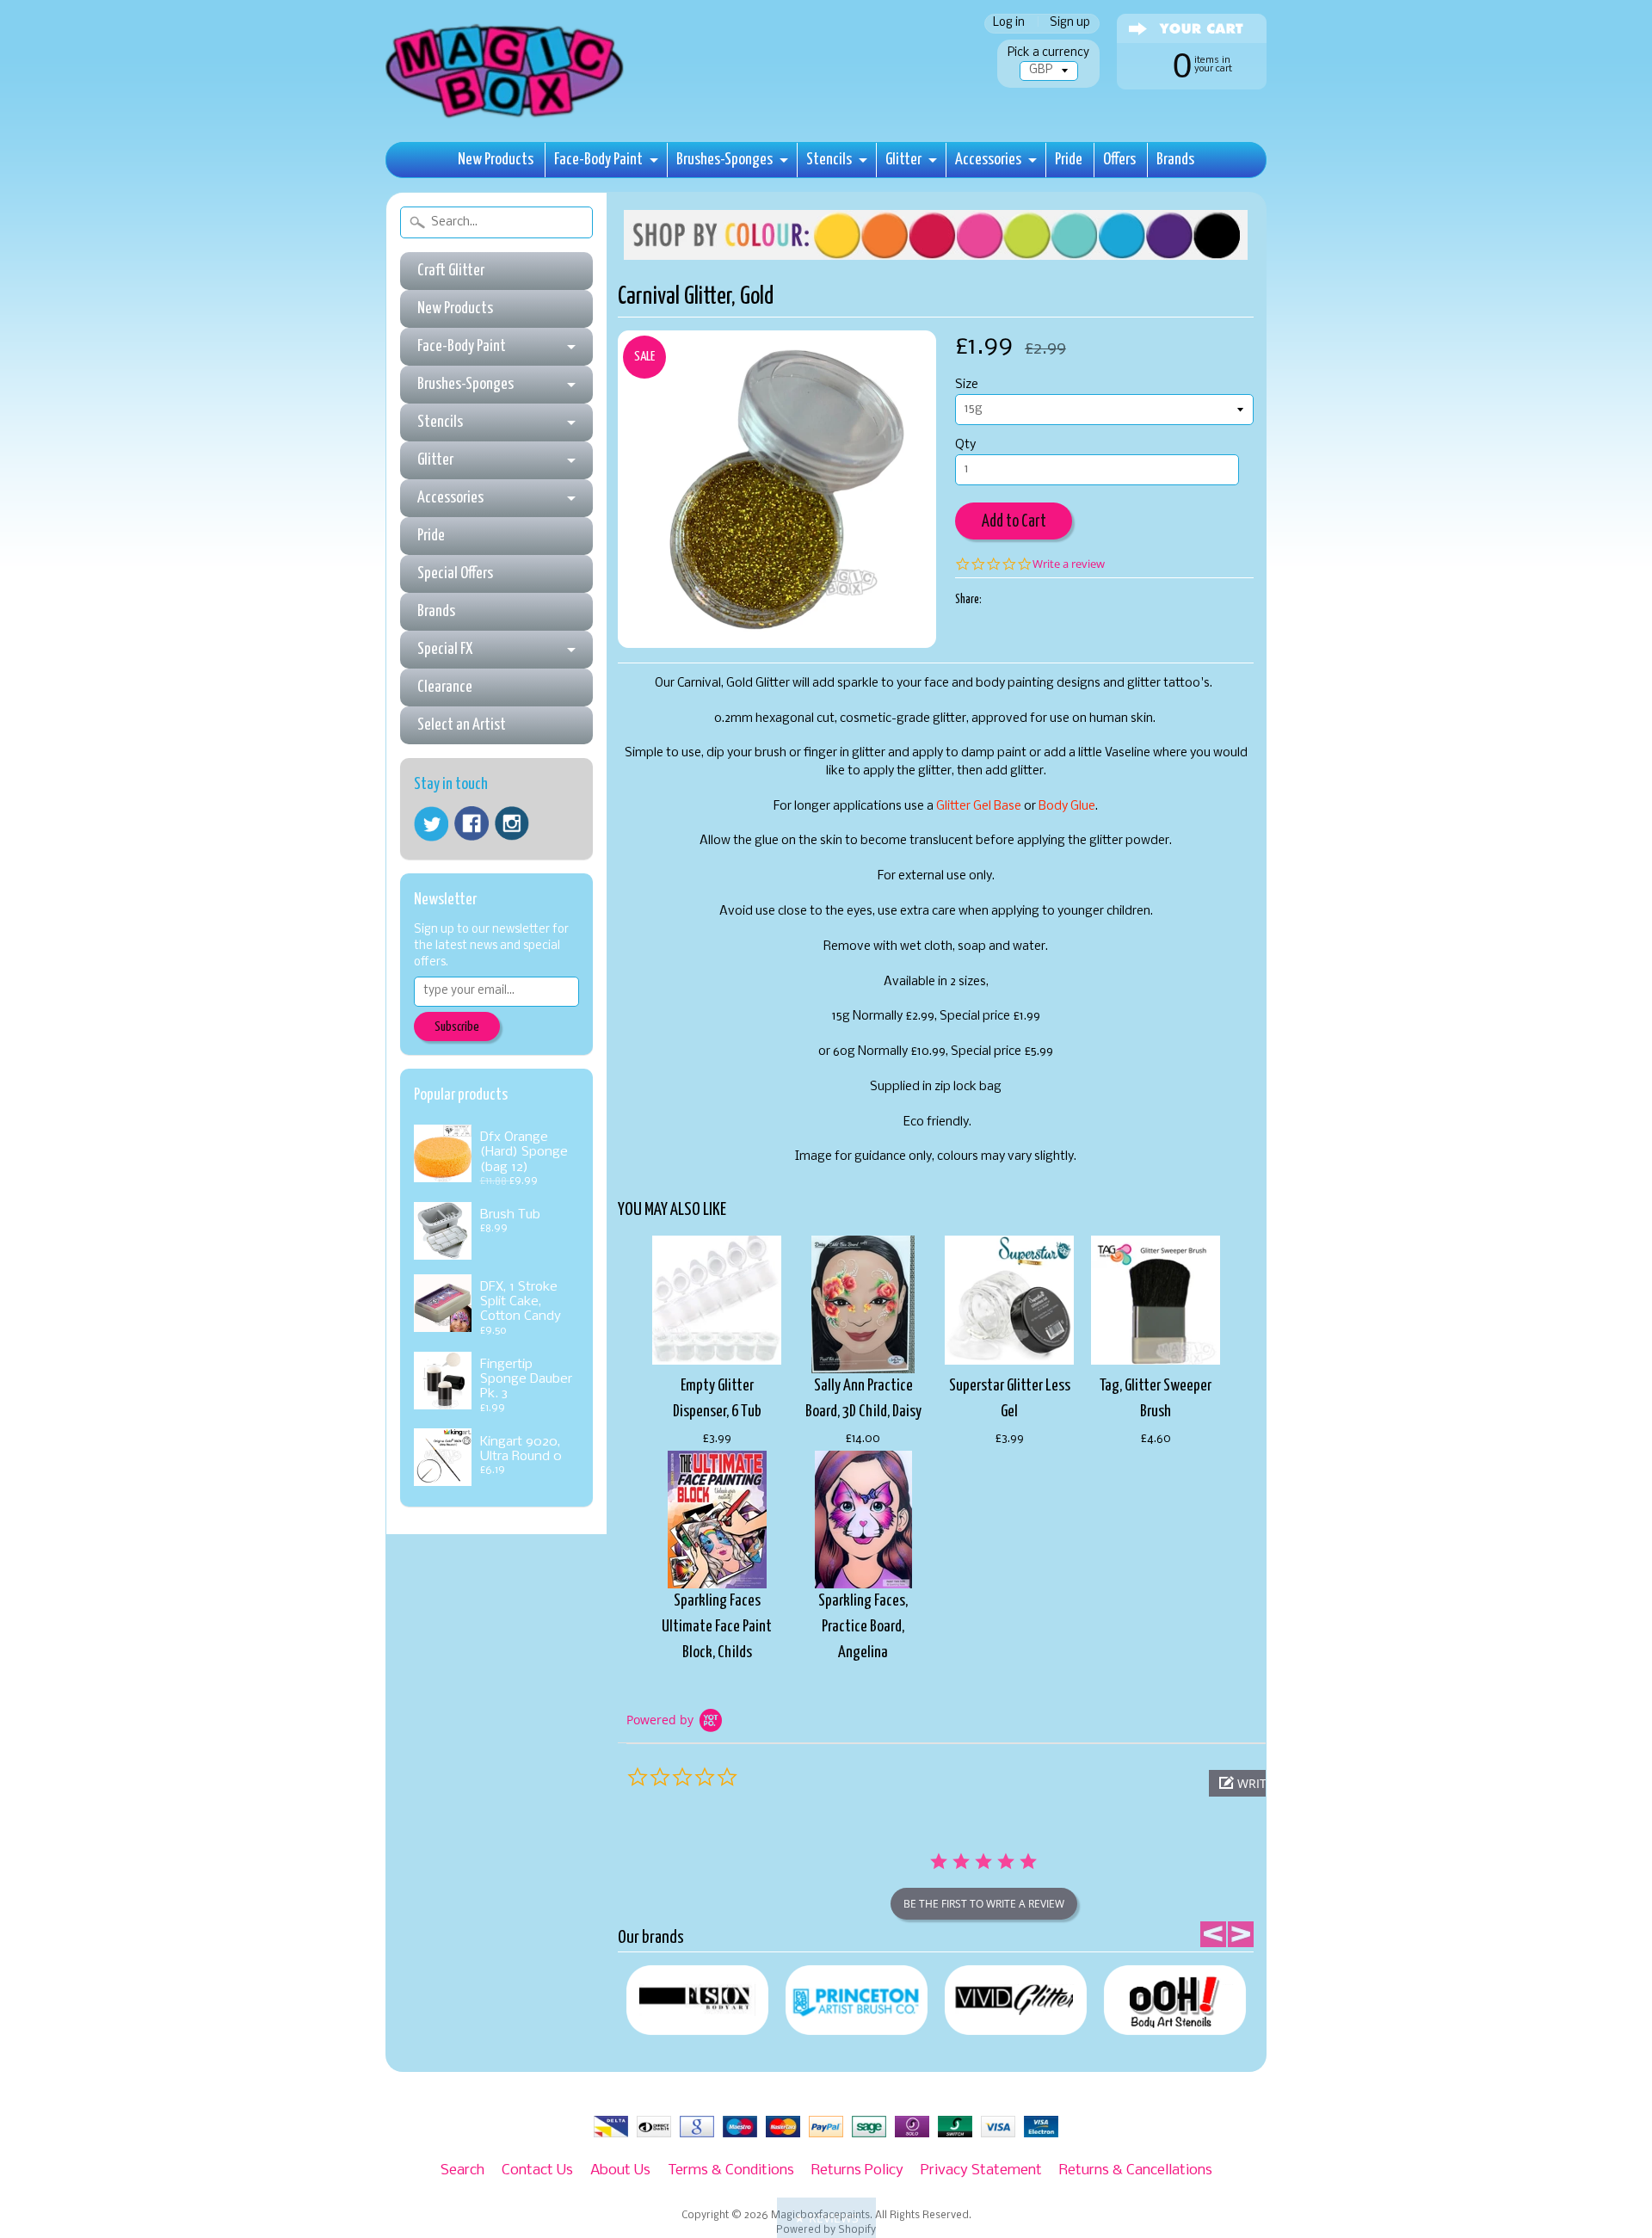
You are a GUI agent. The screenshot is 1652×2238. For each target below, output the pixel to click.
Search (462, 2170)
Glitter (903, 160)
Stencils (829, 160)
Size (967, 385)
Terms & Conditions (731, 2170)
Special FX (445, 649)
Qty (965, 445)
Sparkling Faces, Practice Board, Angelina (863, 1627)
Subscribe (457, 1027)
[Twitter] (431, 824)
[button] (826, 2218)
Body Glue (1067, 807)
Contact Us (537, 2170)
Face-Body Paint (598, 160)
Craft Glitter (451, 271)
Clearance (445, 687)
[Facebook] (472, 823)
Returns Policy (857, 2170)
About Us (620, 2170)
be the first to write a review (984, 1904)
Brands (1175, 160)
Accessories (988, 160)
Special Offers (455, 573)
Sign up (1070, 24)
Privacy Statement (981, 2170)
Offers (1119, 160)
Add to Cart (1014, 522)
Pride (1069, 160)
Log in (1009, 24)
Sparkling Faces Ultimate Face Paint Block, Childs (717, 1627)
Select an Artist (462, 725)
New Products (496, 160)
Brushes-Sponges (724, 160)
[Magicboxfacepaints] (506, 117)
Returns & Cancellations (1136, 2170)
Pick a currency (1048, 53)
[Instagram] (512, 823)
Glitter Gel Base (979, 807)
